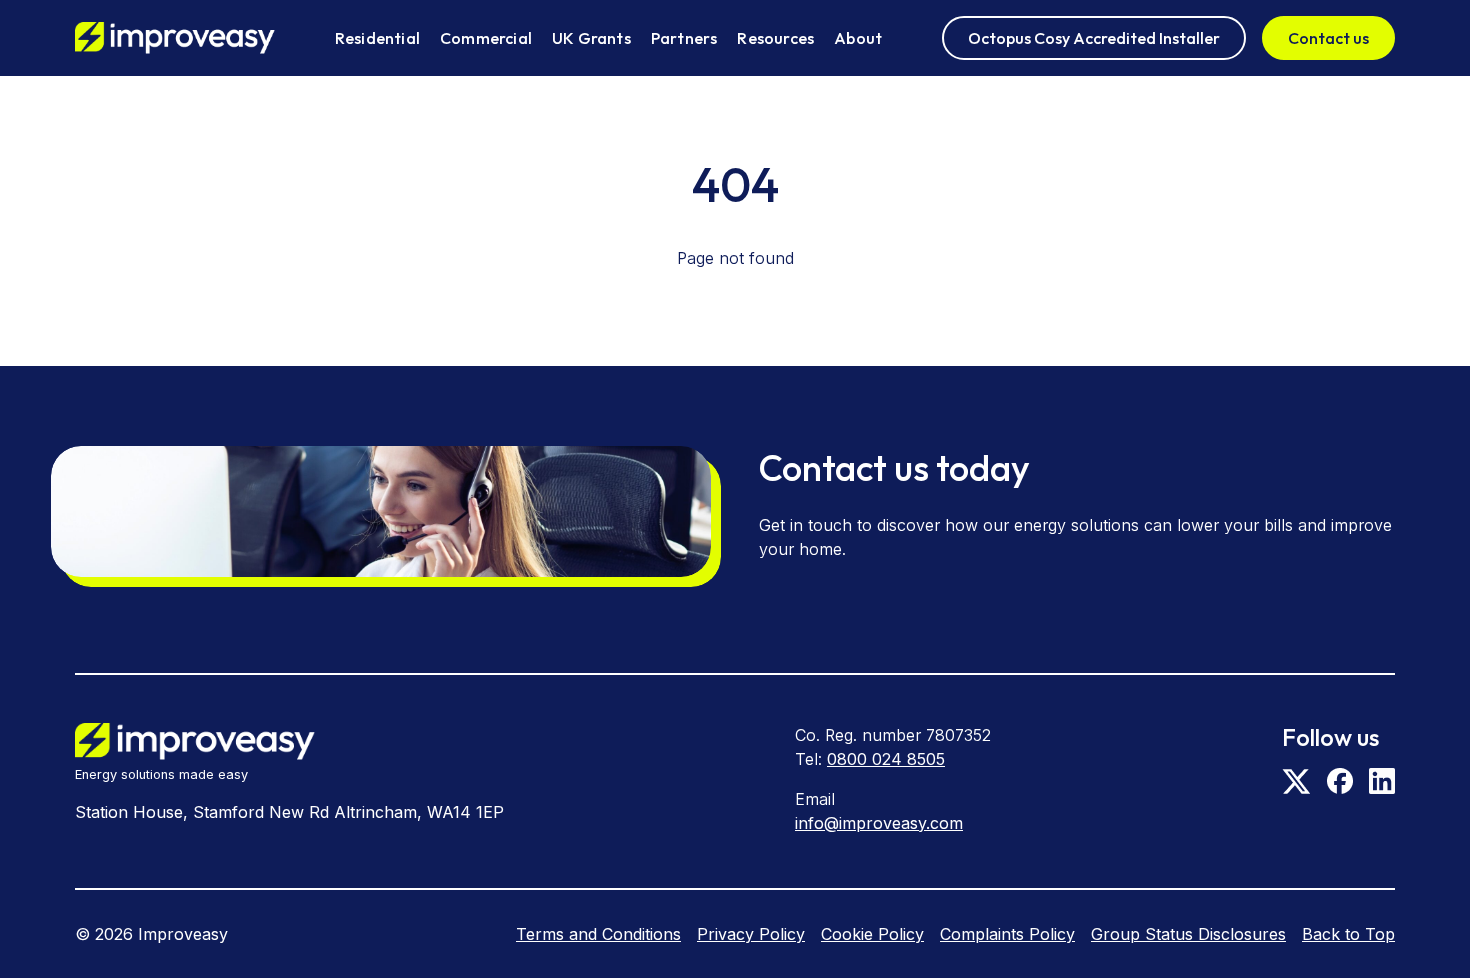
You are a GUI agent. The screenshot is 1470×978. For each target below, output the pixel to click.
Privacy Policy (751, 934)
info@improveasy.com (879, 823)
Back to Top (1348, 934)
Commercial (486, 38)
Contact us (1328, 38)
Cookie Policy (872, 934)
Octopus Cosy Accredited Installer (1094, 38)
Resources (775, 38)
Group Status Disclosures (1188, 934)
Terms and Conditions (598, 934)
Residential (377, 38)
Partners (684, 38)
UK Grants (591, 38)
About (858, 38)
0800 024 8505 (886, 759)
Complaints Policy (1007, 934)
